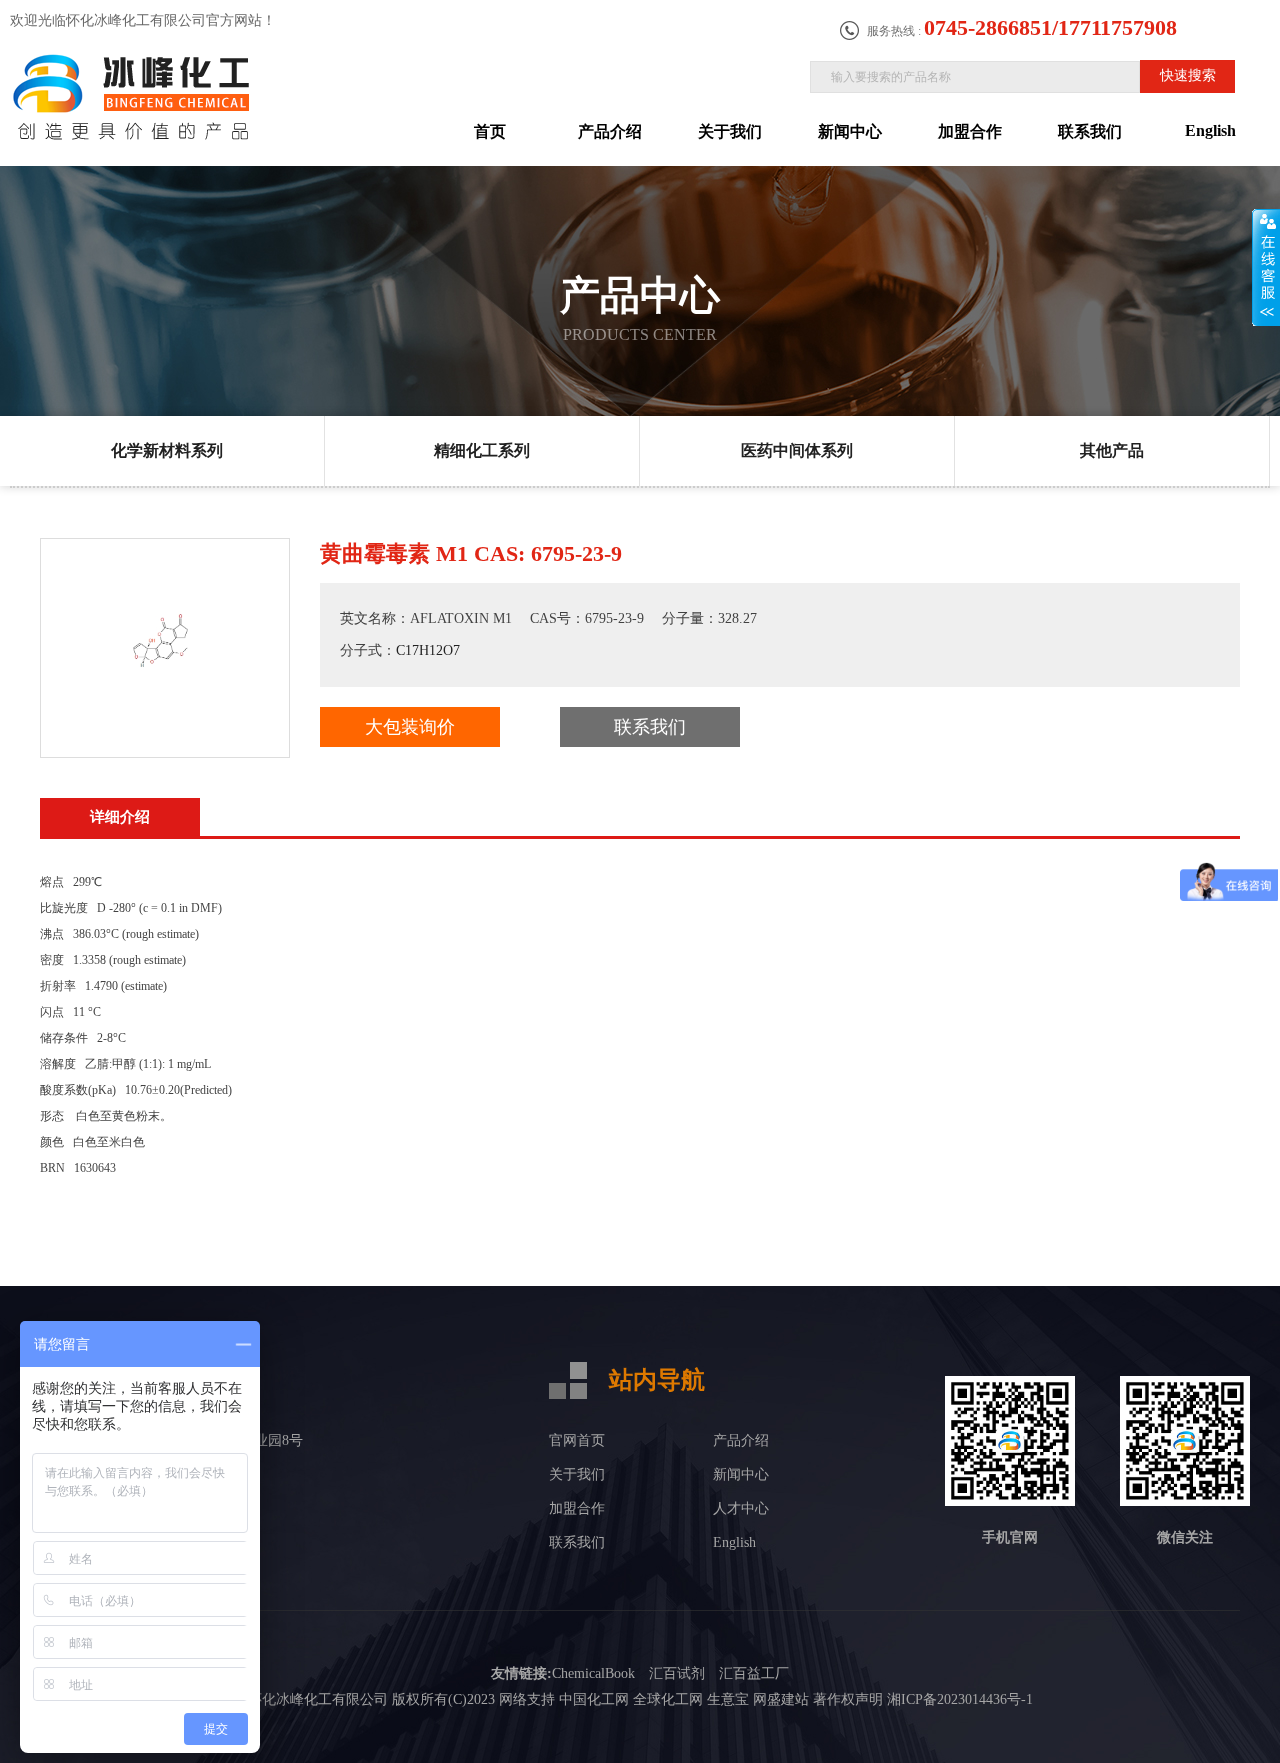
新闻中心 (850, 131)
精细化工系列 (482, 450)
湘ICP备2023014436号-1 (960, 1699)
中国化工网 (594, 1699)
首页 (490, 131)
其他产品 (1112, 450)
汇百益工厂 (754, 1673)
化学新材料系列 (167, 450)
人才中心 (741, 1508)
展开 (1266, 267)
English (1210, 130)
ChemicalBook (593, 1673)
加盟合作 (970, 131)
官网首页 (577, 1440)
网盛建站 (781, 1699)
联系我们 (1090, 131)
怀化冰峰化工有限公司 (318, 1699)
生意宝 (728, 1699)
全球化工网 (668, 1699)
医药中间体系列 (797, 450)
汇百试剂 (677, 1673)
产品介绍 (610, 131)
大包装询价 (410, 727)
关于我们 (730, 131)
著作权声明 (848, 1699)
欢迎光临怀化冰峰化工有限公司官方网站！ (143, 20)
